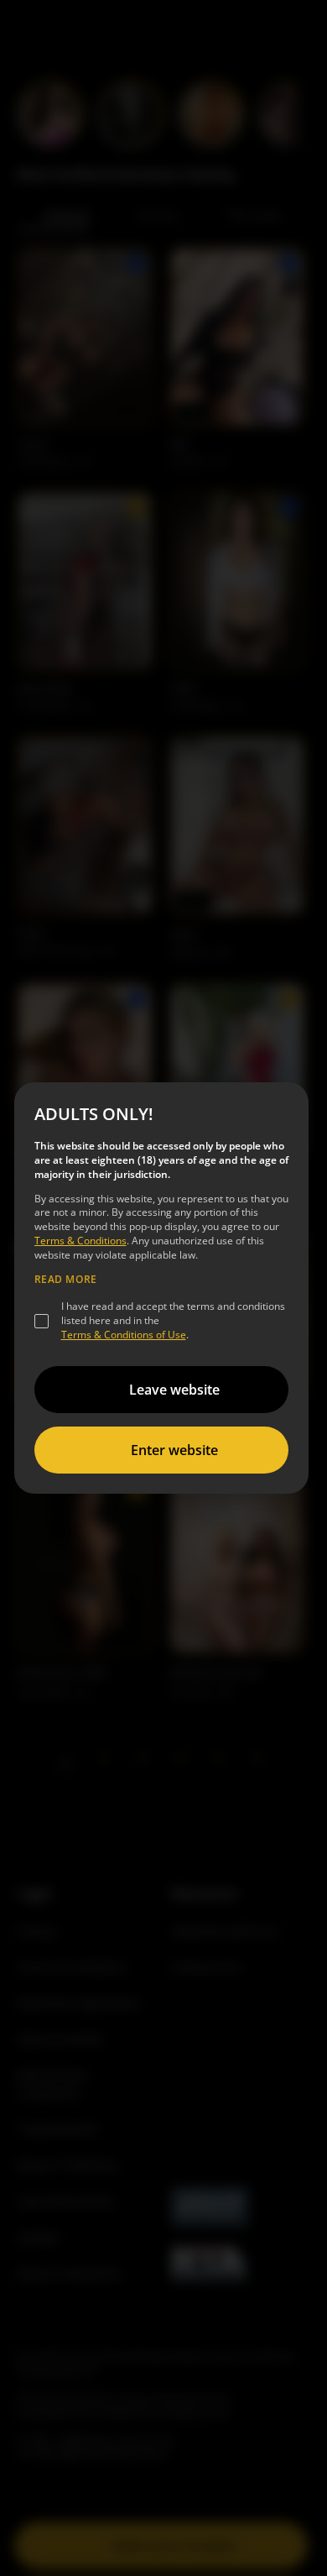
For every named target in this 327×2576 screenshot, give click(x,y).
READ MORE (66, 1280)
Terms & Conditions (80, 1241)
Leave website (174, 1390)
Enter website (174, 1450)
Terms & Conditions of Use (124, 1335)
